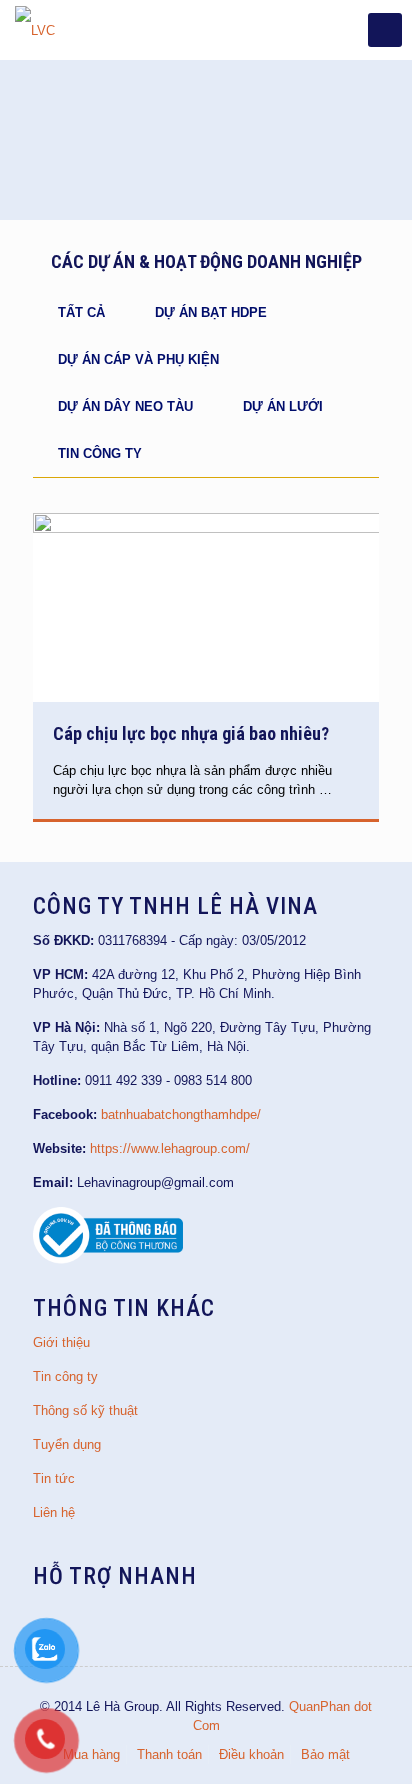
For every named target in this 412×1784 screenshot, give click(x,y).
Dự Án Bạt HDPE (211, 312)
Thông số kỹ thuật (85, 1410)
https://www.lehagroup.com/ (170, 1148)
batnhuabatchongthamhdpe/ (181, 1114)
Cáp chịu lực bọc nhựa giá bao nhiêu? (191, 733)
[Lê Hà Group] (35, 30)
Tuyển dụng (67, 1444)
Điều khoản (251, 1754)
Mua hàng (91, 1754)
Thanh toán (169, 1754)
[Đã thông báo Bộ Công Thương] (108, 1259)
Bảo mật (325, 1754)
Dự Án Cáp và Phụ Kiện (138, 359)
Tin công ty (100, 453)
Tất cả (81, 312)
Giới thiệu (61, 1342)
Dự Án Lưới (283, 406)
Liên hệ (54, 1512)
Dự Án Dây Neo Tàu (125, 406)
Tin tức (54, 1478)
